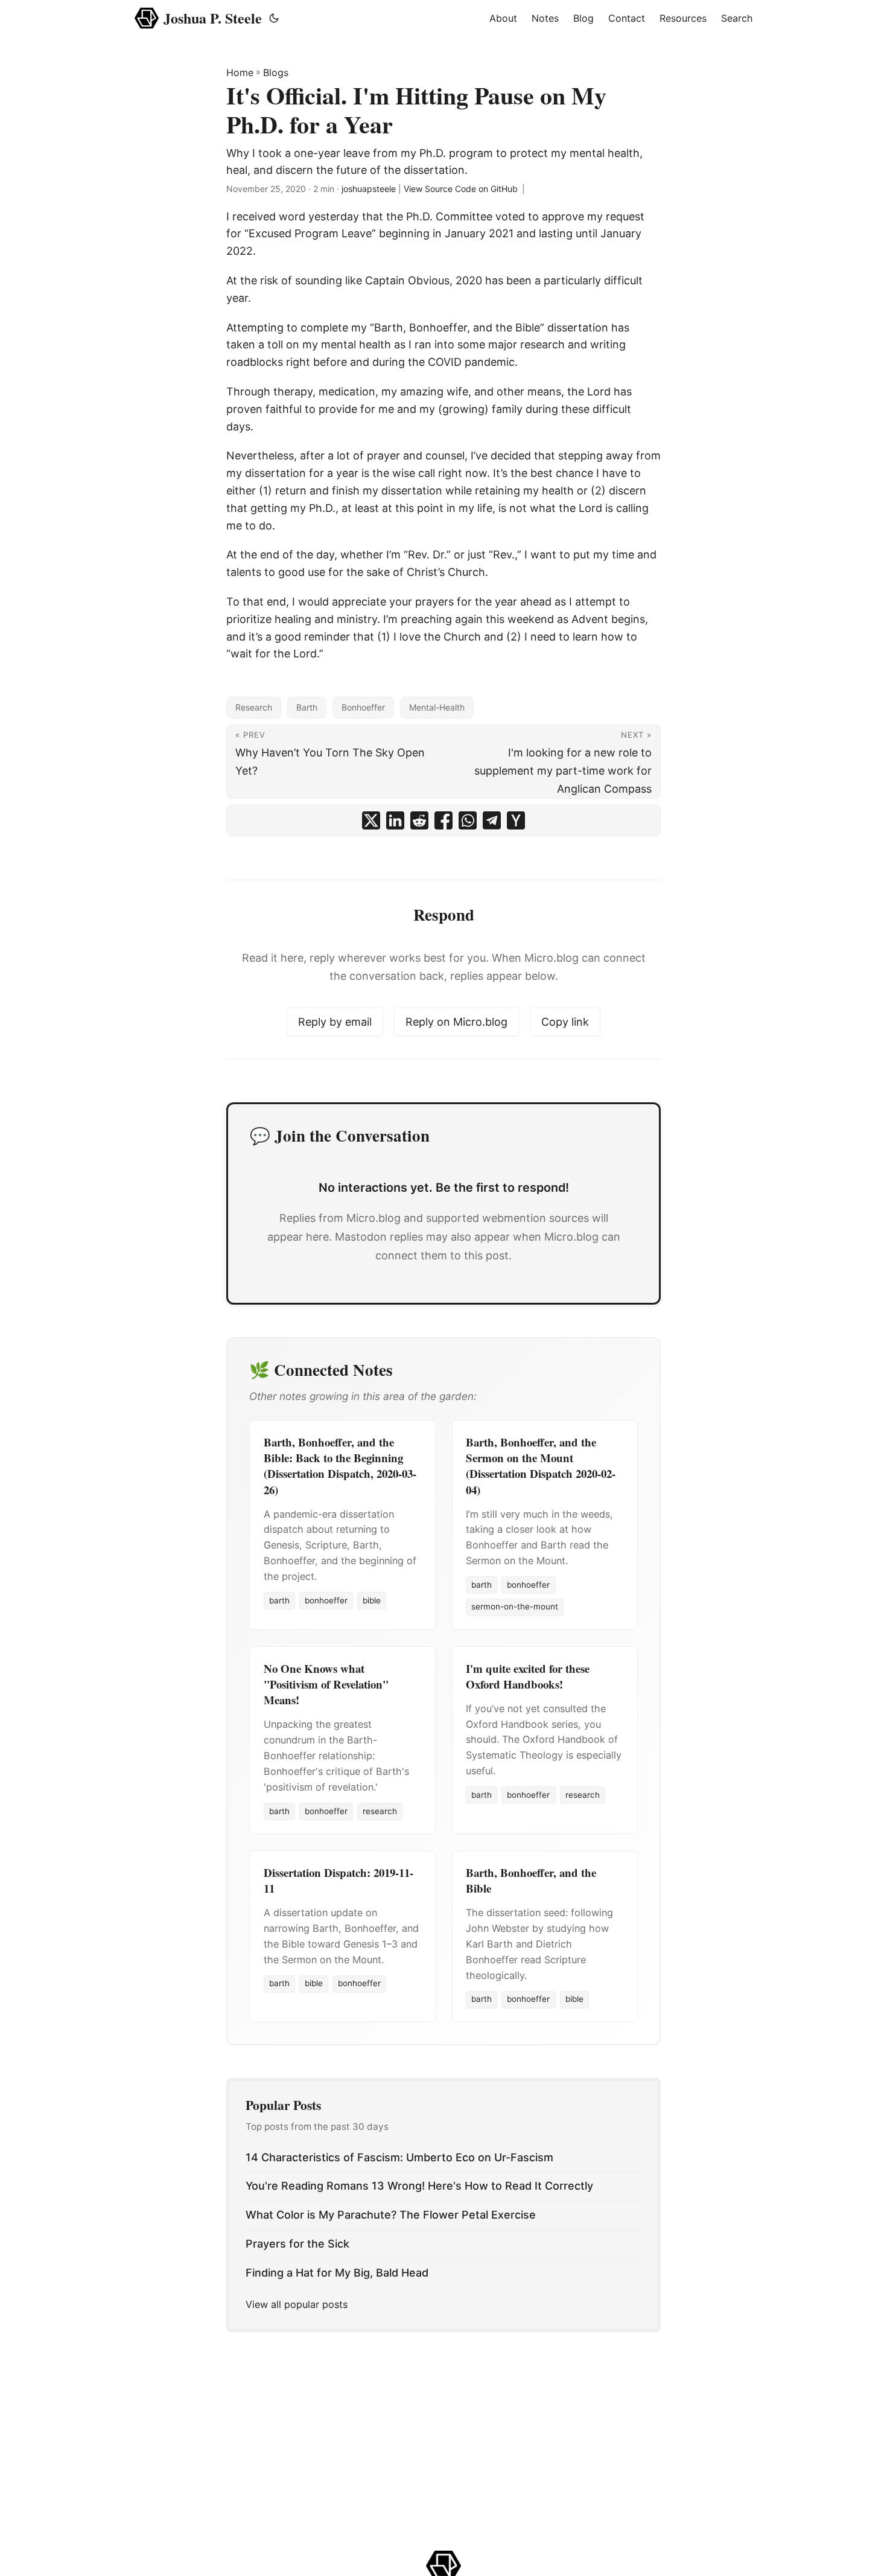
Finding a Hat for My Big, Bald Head (337, 2273)
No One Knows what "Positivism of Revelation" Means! (326, 1684)
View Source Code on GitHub (461, 189)
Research (254, 707)
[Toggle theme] (274, 18)
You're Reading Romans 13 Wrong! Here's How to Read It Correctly (419, 2186)
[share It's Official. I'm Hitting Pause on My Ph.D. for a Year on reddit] (419, 820)
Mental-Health (437, 707)
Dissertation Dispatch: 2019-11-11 (339, 1880)
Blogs (276, 72)
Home (240, 72)
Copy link (565, 1022)
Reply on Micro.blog (456, 1022)
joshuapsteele (369, 189)
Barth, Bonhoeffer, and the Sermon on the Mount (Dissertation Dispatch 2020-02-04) (541, 1466)
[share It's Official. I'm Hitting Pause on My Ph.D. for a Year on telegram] (492, 820)
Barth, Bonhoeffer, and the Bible (531, 1880)
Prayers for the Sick (297, 2244)
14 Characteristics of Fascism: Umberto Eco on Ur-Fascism (399, 2157)
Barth (307, 707)
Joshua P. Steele (213, 18)
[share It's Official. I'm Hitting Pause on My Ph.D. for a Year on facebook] (443, 820)
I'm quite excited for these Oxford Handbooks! (528, 1676)
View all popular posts (297, 2304)
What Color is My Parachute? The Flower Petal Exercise (391, 2215)
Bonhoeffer (363, 707)
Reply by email (335, 1022)
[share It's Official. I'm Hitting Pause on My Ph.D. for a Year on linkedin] (395, 820)
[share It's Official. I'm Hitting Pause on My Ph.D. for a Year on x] (371, 820)
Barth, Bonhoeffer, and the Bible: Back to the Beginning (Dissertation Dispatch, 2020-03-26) (340, 1466)
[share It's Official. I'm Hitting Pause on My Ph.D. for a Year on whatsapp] (468, 820)
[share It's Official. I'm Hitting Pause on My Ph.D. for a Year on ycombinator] (516, 820)
